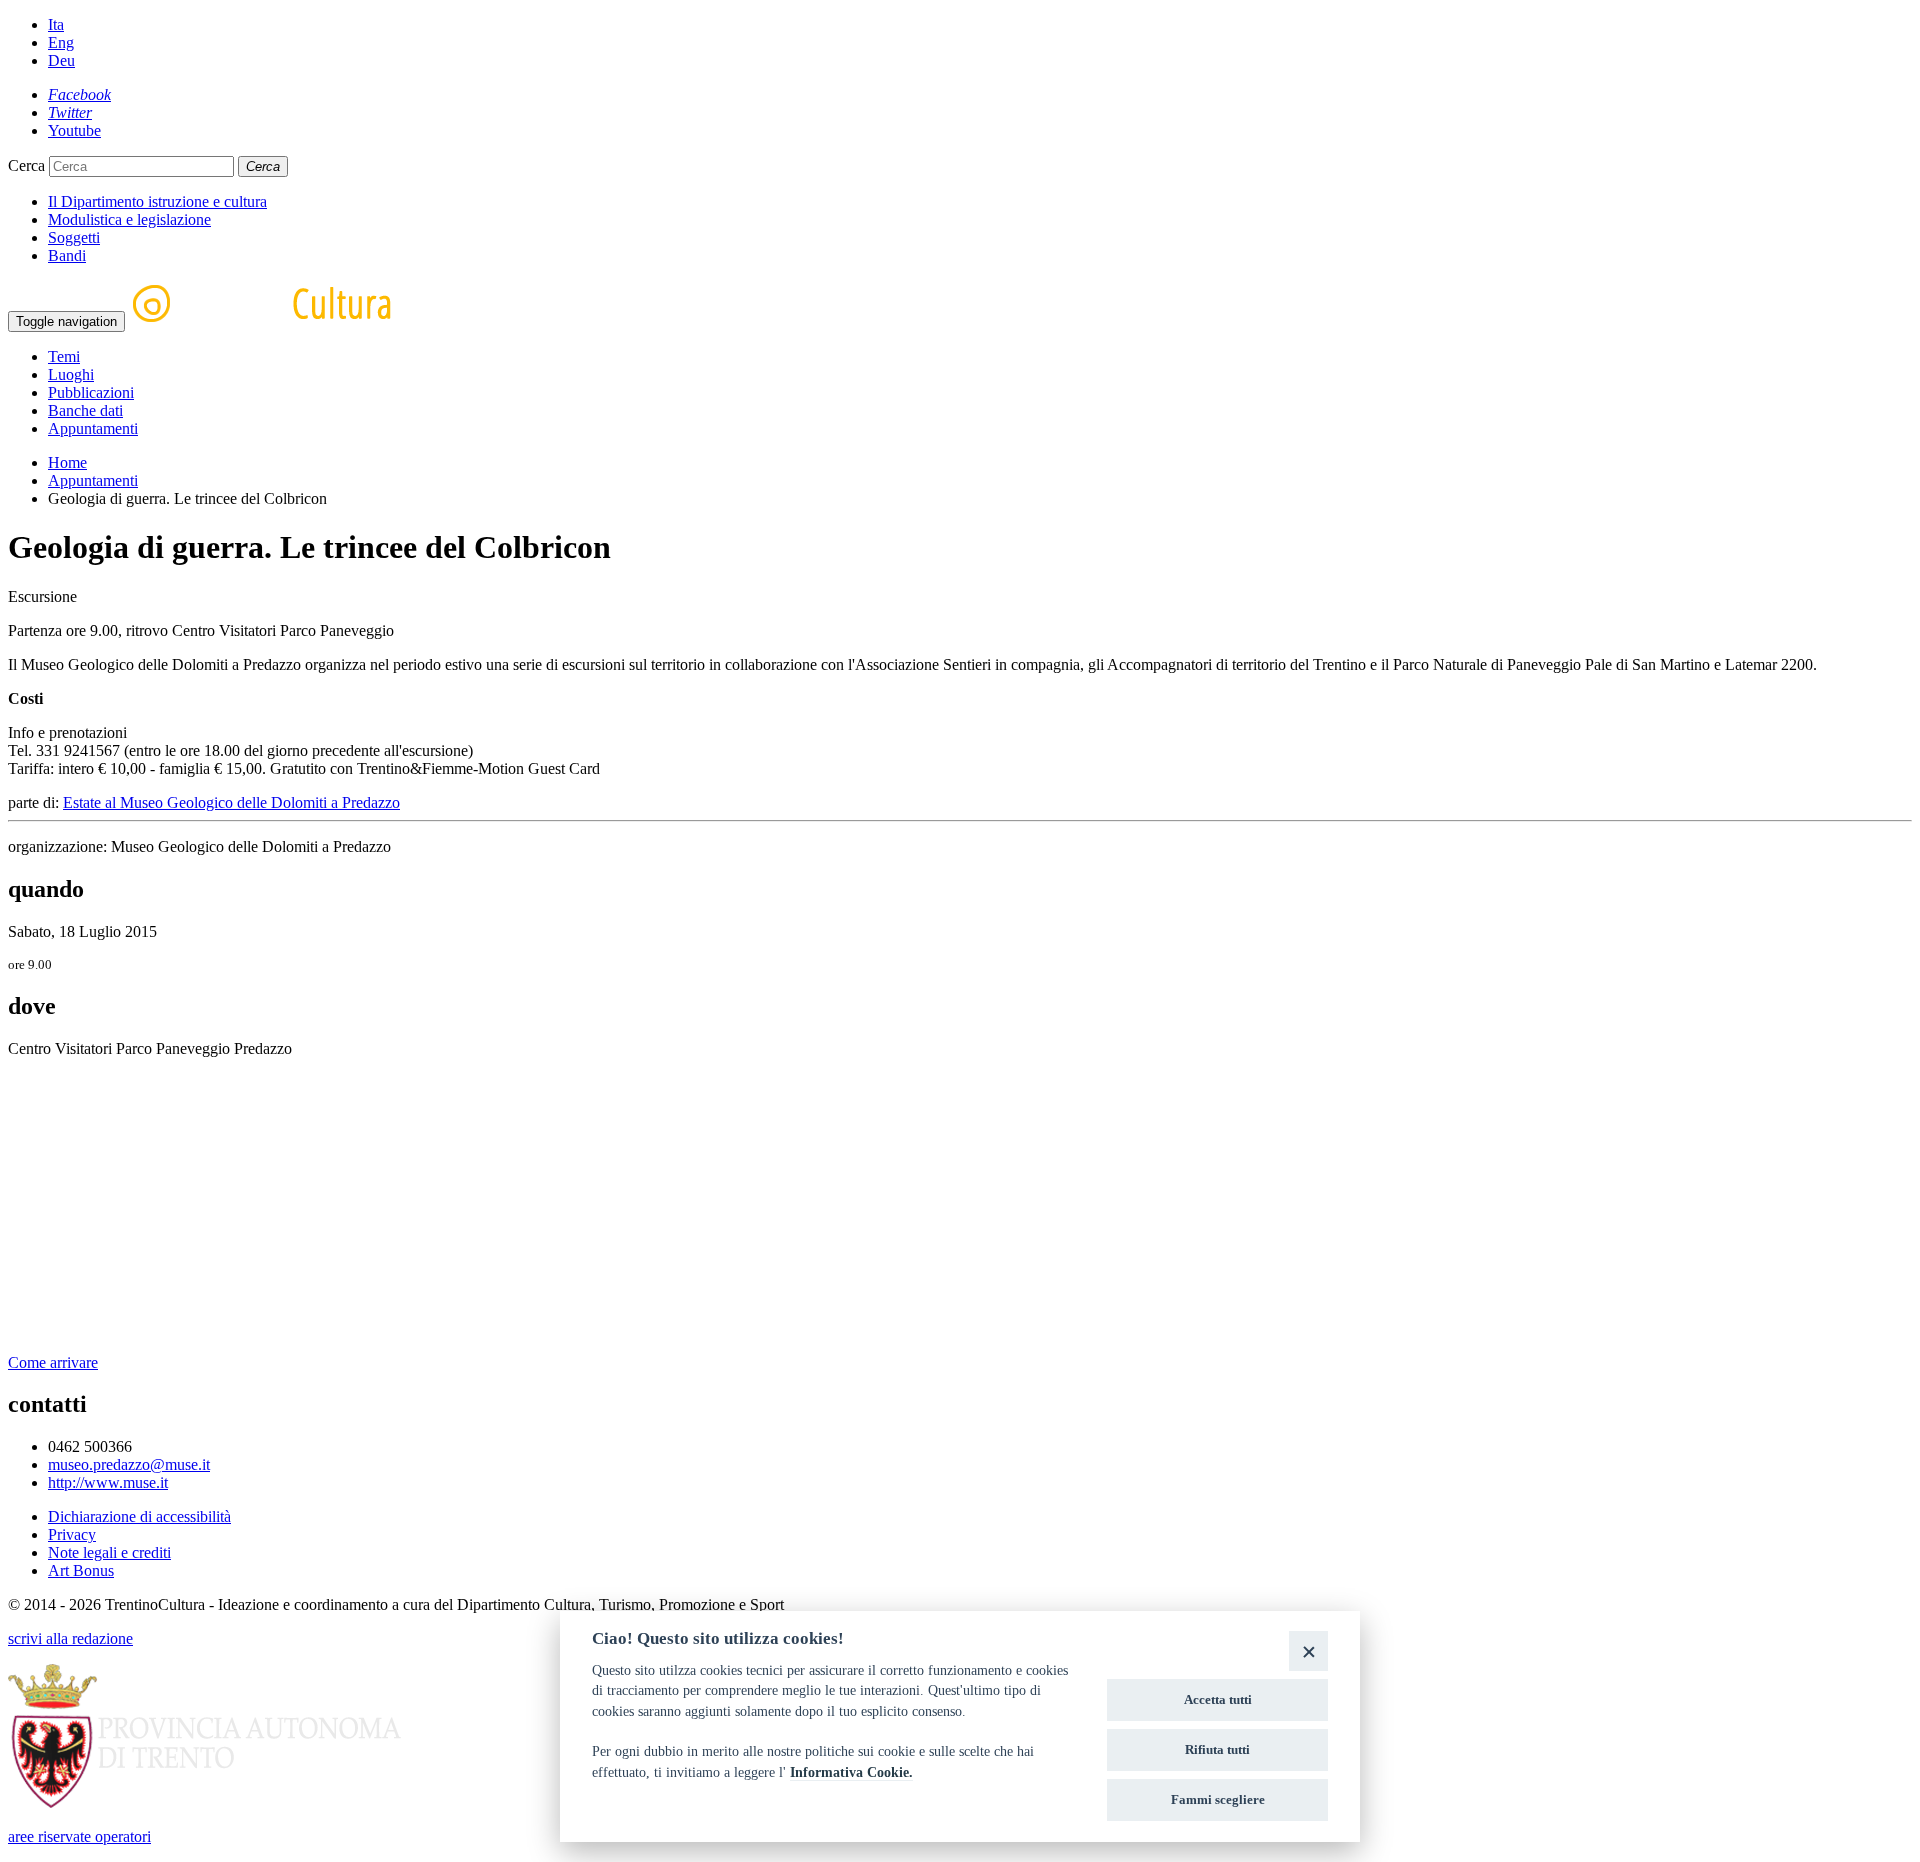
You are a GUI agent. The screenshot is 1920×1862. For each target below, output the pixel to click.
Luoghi (71, 374)
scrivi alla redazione (70, 1638)
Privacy (72, 1534)
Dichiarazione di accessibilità (139, 1516)
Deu (61, 60)
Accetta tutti (1218, 1699)
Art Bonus (81, 1570)
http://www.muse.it (108, 1482)
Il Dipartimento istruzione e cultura (157, 201)
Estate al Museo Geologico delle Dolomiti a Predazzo (231, 802)
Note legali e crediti (109, 1552)
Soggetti (74, 237)
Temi (64, 356)
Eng (61, 42)
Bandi (67, 255)
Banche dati (85, 410)
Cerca (26, 165)
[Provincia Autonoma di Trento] (204, 1802)
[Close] (1308, 1650)
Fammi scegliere (1218, 1799)
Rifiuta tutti (1217, 1749)
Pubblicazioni (91, 392)
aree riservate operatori (79, 1836)
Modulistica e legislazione (129, 219)
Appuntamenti (93, 428)
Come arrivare (53, 1362)
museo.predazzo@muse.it (129, 1464)
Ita (56, 24)
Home (67, 462)
